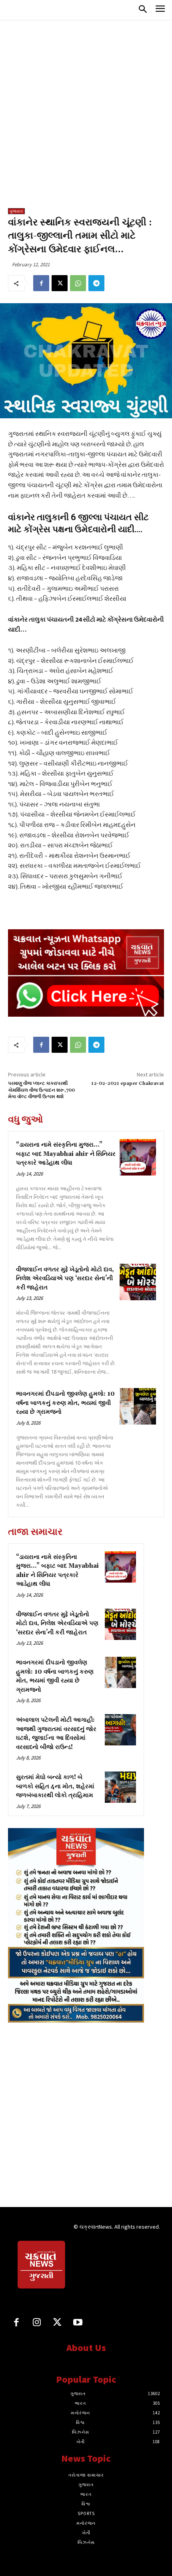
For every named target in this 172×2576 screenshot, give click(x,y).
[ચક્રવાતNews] (42, 2266)
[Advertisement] (86, 118)
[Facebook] (41, 283)
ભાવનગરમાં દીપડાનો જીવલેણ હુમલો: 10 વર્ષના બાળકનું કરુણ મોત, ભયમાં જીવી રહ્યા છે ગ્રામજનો (65, 1403)
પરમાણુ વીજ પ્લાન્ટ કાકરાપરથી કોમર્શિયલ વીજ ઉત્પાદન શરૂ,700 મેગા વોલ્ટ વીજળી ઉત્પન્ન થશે (41, 1090)
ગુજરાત (16, 211)
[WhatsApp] (78, 283)
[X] (60, 283)
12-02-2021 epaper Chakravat (128, 1083)
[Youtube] (78, 2323)
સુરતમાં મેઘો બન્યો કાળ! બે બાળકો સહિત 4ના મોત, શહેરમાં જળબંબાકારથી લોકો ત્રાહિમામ (55, 1786)
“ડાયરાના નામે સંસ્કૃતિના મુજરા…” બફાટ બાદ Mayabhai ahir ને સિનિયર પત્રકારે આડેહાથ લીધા (66, 1154)
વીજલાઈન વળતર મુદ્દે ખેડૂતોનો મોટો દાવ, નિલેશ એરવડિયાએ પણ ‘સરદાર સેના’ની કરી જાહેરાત (65, 1279)
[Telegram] (96, 283)
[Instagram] (37, 2323)
